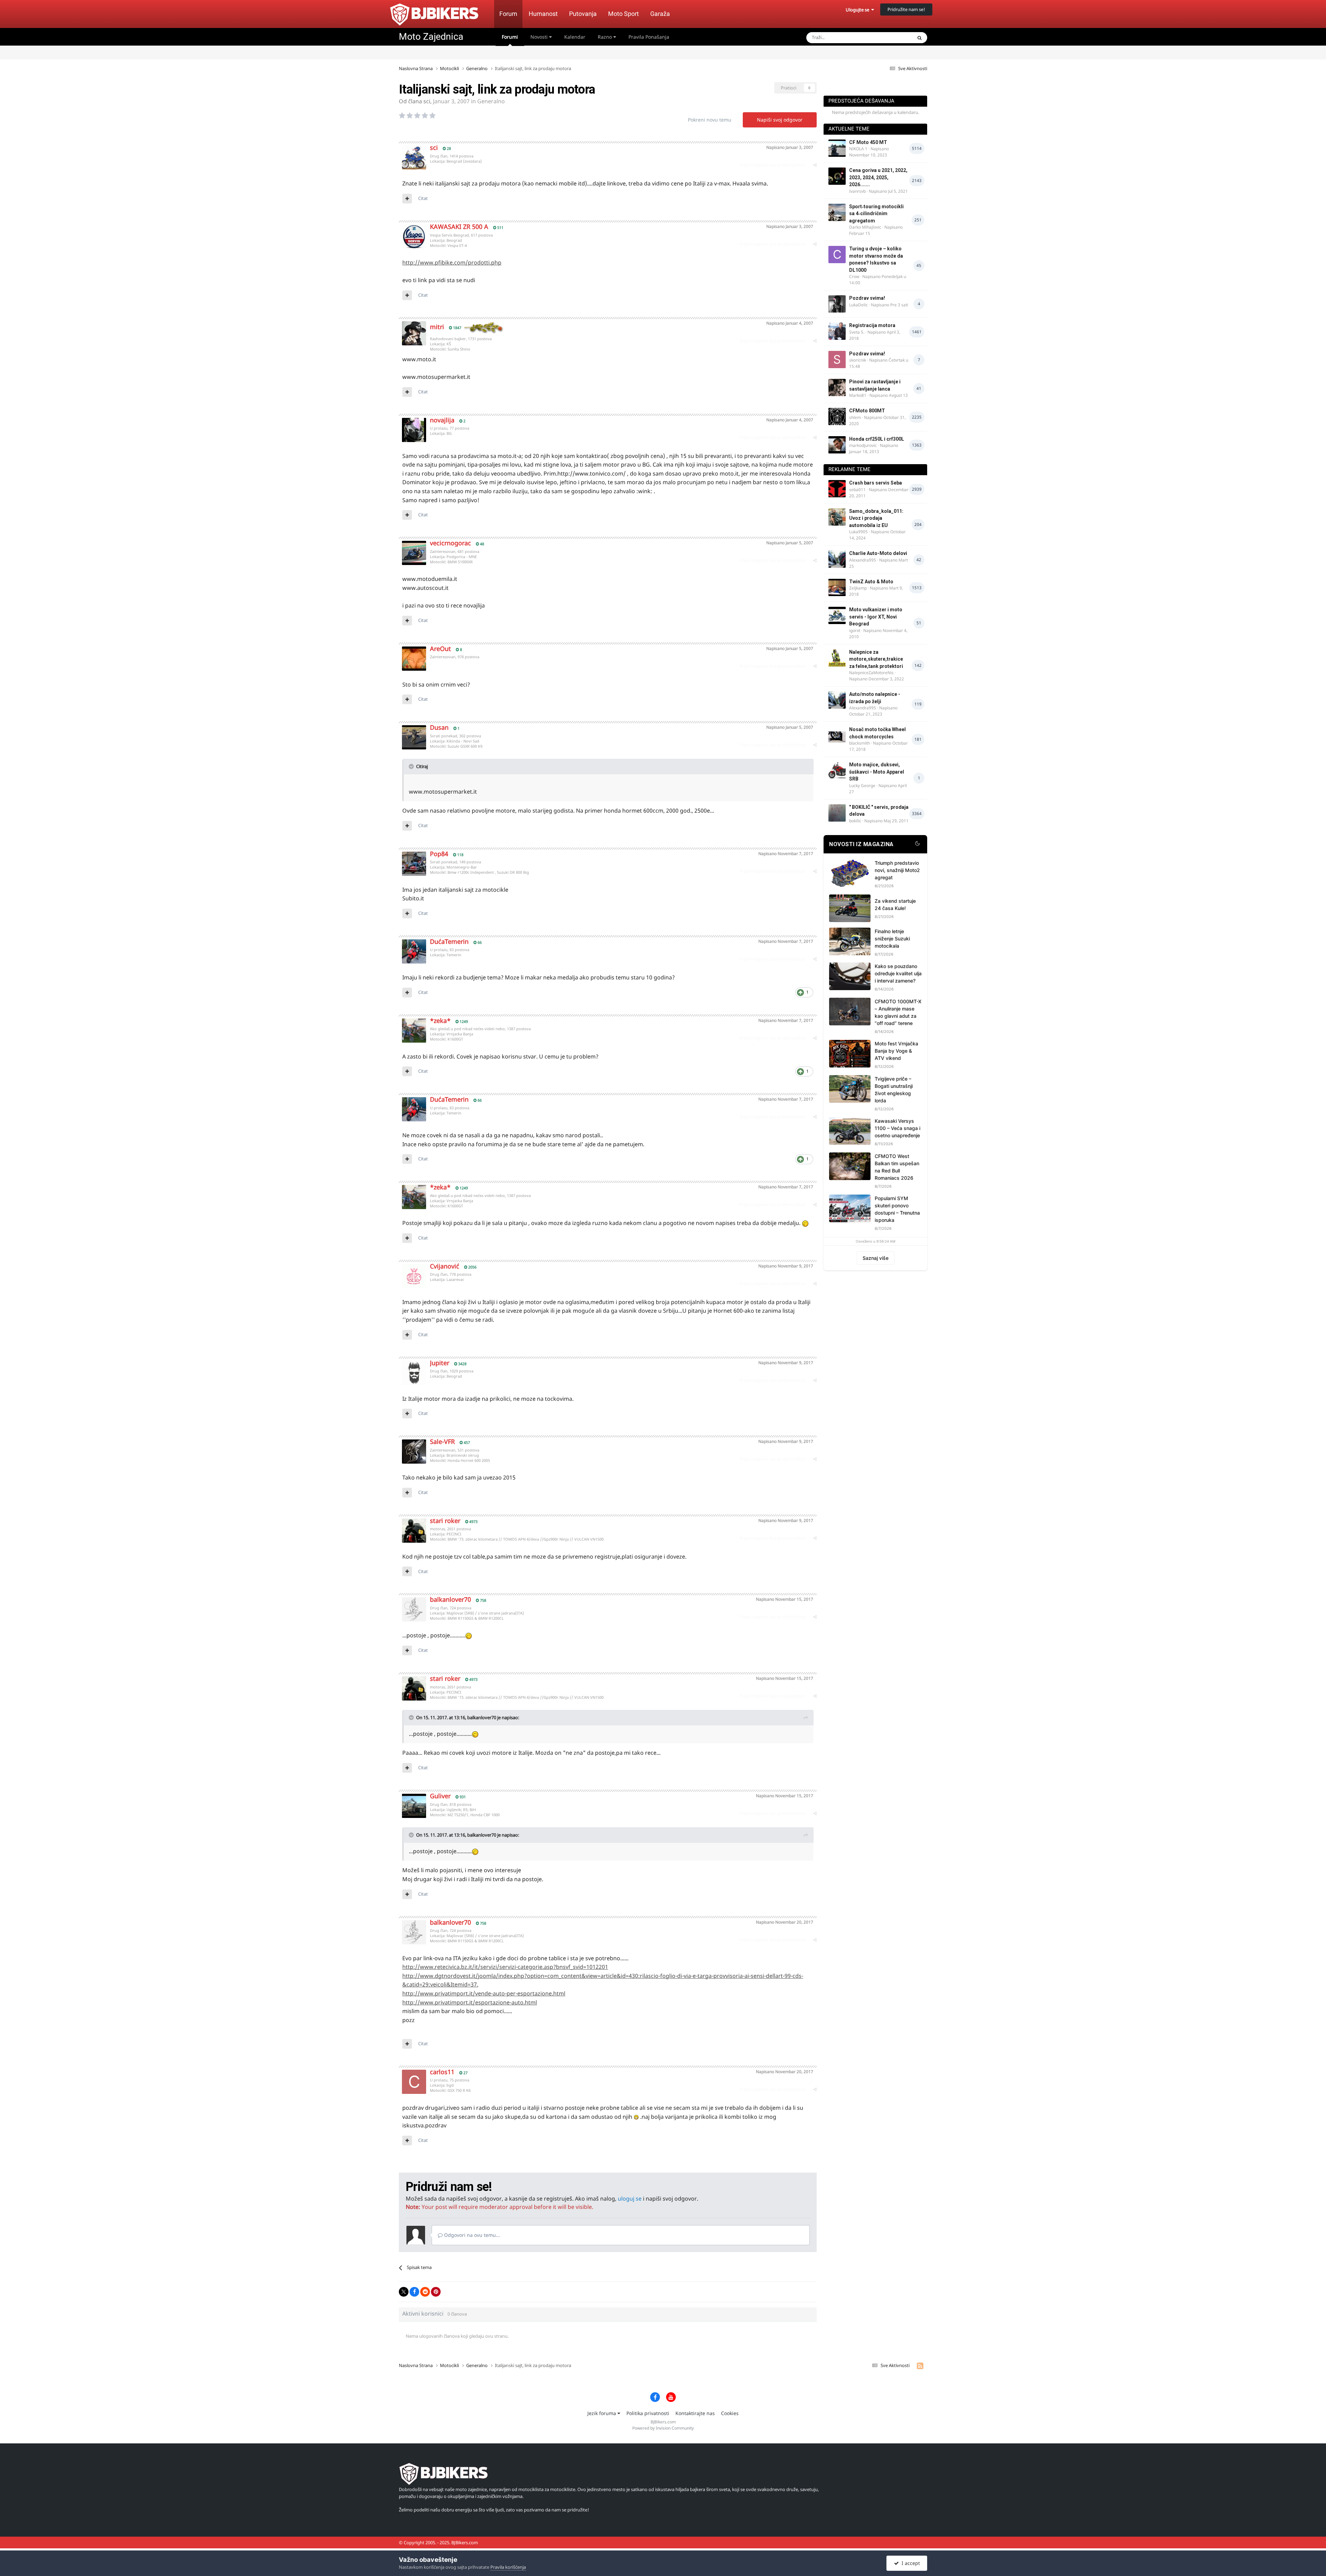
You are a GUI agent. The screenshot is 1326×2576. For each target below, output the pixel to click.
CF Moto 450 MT (868, 142)
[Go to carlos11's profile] (414, 2082)
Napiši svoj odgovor (780, 120)
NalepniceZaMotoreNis (871, 673)
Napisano (790, 147)
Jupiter (440, 1363)
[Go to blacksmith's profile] (837, 735)
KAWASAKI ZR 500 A (459, 227)
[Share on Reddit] (425, 2292)
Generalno (491, 101)
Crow (854, 276)
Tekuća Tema (890, 37)
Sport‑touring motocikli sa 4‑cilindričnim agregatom (876, 214)
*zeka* (440, 1021)
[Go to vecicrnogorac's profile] (414, 553)
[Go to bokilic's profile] (837, 813)
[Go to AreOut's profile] (414, 659)
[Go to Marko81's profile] (837, 387)
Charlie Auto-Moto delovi (878, 553)
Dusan (439, 727)
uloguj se (630, 2199)
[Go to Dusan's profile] (414, 737)
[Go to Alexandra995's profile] (837, 559)
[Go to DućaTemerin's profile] (414, 951)
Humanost (543, 14)
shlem (855, 417)
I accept (909, 2563)
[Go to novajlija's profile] (414, 430)
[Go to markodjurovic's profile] (837, 445)
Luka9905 (858, 532)
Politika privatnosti (648, 2413)
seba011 (857, 490)
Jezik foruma (602, 2413)
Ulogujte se (858, 10)
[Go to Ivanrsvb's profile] (837, 176)
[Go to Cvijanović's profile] (414, 1276)
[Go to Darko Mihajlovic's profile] (837, 212)
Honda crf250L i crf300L (877, 439)
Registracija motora (872, 325)
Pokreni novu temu (710, 120)
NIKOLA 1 (858, 149)
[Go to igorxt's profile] (837, 615)
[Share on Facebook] (414, 2292)
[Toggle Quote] (412, 766)
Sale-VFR (442, 1442)
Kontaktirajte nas (695, 2413)
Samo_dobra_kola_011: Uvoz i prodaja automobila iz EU (876, 518)
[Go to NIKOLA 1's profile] (837, 148)
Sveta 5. (857, 332)
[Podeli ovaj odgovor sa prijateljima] (815, 165)
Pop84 (439, 854)
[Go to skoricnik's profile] (837, 360)
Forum (508, 14)
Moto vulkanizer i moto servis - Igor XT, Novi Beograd (876, 617)
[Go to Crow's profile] (837, 255)
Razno (606, 37)
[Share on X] (404, 2292)
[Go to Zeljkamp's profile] (837, 587)
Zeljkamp (858, 588)
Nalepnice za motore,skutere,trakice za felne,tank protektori (876, 659)
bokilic (855, 821)
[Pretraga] (920, 38)
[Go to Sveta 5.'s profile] (837, 331)
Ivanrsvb (857, 191)
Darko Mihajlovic (865, 227)
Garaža (660, 14)
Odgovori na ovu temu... (471, 2235)
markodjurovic (863, 445)
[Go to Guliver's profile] (414, 1806)
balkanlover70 (450, 1599)
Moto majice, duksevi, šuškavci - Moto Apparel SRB (877, 772)
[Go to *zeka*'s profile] (414, 1031)
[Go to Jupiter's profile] (414, 1373)
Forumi (510, 37)
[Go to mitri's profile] (414, 333)
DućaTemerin (449, 941)
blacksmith (859, 743)
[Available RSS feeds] (920, 2366)
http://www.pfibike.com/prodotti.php (452, 262)
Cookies (730, 2413)
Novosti (540, 37)
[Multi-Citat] (407, 199)
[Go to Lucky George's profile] (837, 770)
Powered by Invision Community (663, 2428)
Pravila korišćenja (508, 2567)
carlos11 (442, 2072)
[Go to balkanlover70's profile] (414, 1609)
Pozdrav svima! (867, 298)
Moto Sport (623, 14)
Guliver (440, 1796)
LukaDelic (858, 305)
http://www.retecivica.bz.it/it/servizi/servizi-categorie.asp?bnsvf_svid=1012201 (505, 1967)
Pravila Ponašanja (649, 37)
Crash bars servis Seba (876, 483)
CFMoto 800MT (867, 411)
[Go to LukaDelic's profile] (837, 304)
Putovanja (583, 14)
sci (427, 101)
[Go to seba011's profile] (837, 489)
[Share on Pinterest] (436, 2292)
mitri (437, 327)
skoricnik (858, 360)
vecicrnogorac (450, 543)
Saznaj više (876, 1258)
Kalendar (575, 37)
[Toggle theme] (917, 844)
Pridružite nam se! (906, 9)
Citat (423, 198)
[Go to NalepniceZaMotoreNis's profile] (837, 658)
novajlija (442, 420)
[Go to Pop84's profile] (414, 864)
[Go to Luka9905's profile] (837, 517)
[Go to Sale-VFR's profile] (414, 1452)
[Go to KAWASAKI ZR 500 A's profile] (414, 237)
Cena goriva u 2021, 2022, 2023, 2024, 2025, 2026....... (878, 177)
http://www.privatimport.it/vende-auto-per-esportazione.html (484, 1993)
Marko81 (858, 395)
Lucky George (862, 786)
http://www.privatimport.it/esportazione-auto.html (470, 2002)
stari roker (445, 1521)
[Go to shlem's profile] (837, 416)
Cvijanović (445, 1266)
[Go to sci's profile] (414, 157)
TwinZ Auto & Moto (871, 582)
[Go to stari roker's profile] (414, 1531)
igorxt (855, 630)
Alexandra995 (863, 560)
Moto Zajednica (431, 37)
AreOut (440, 649)
